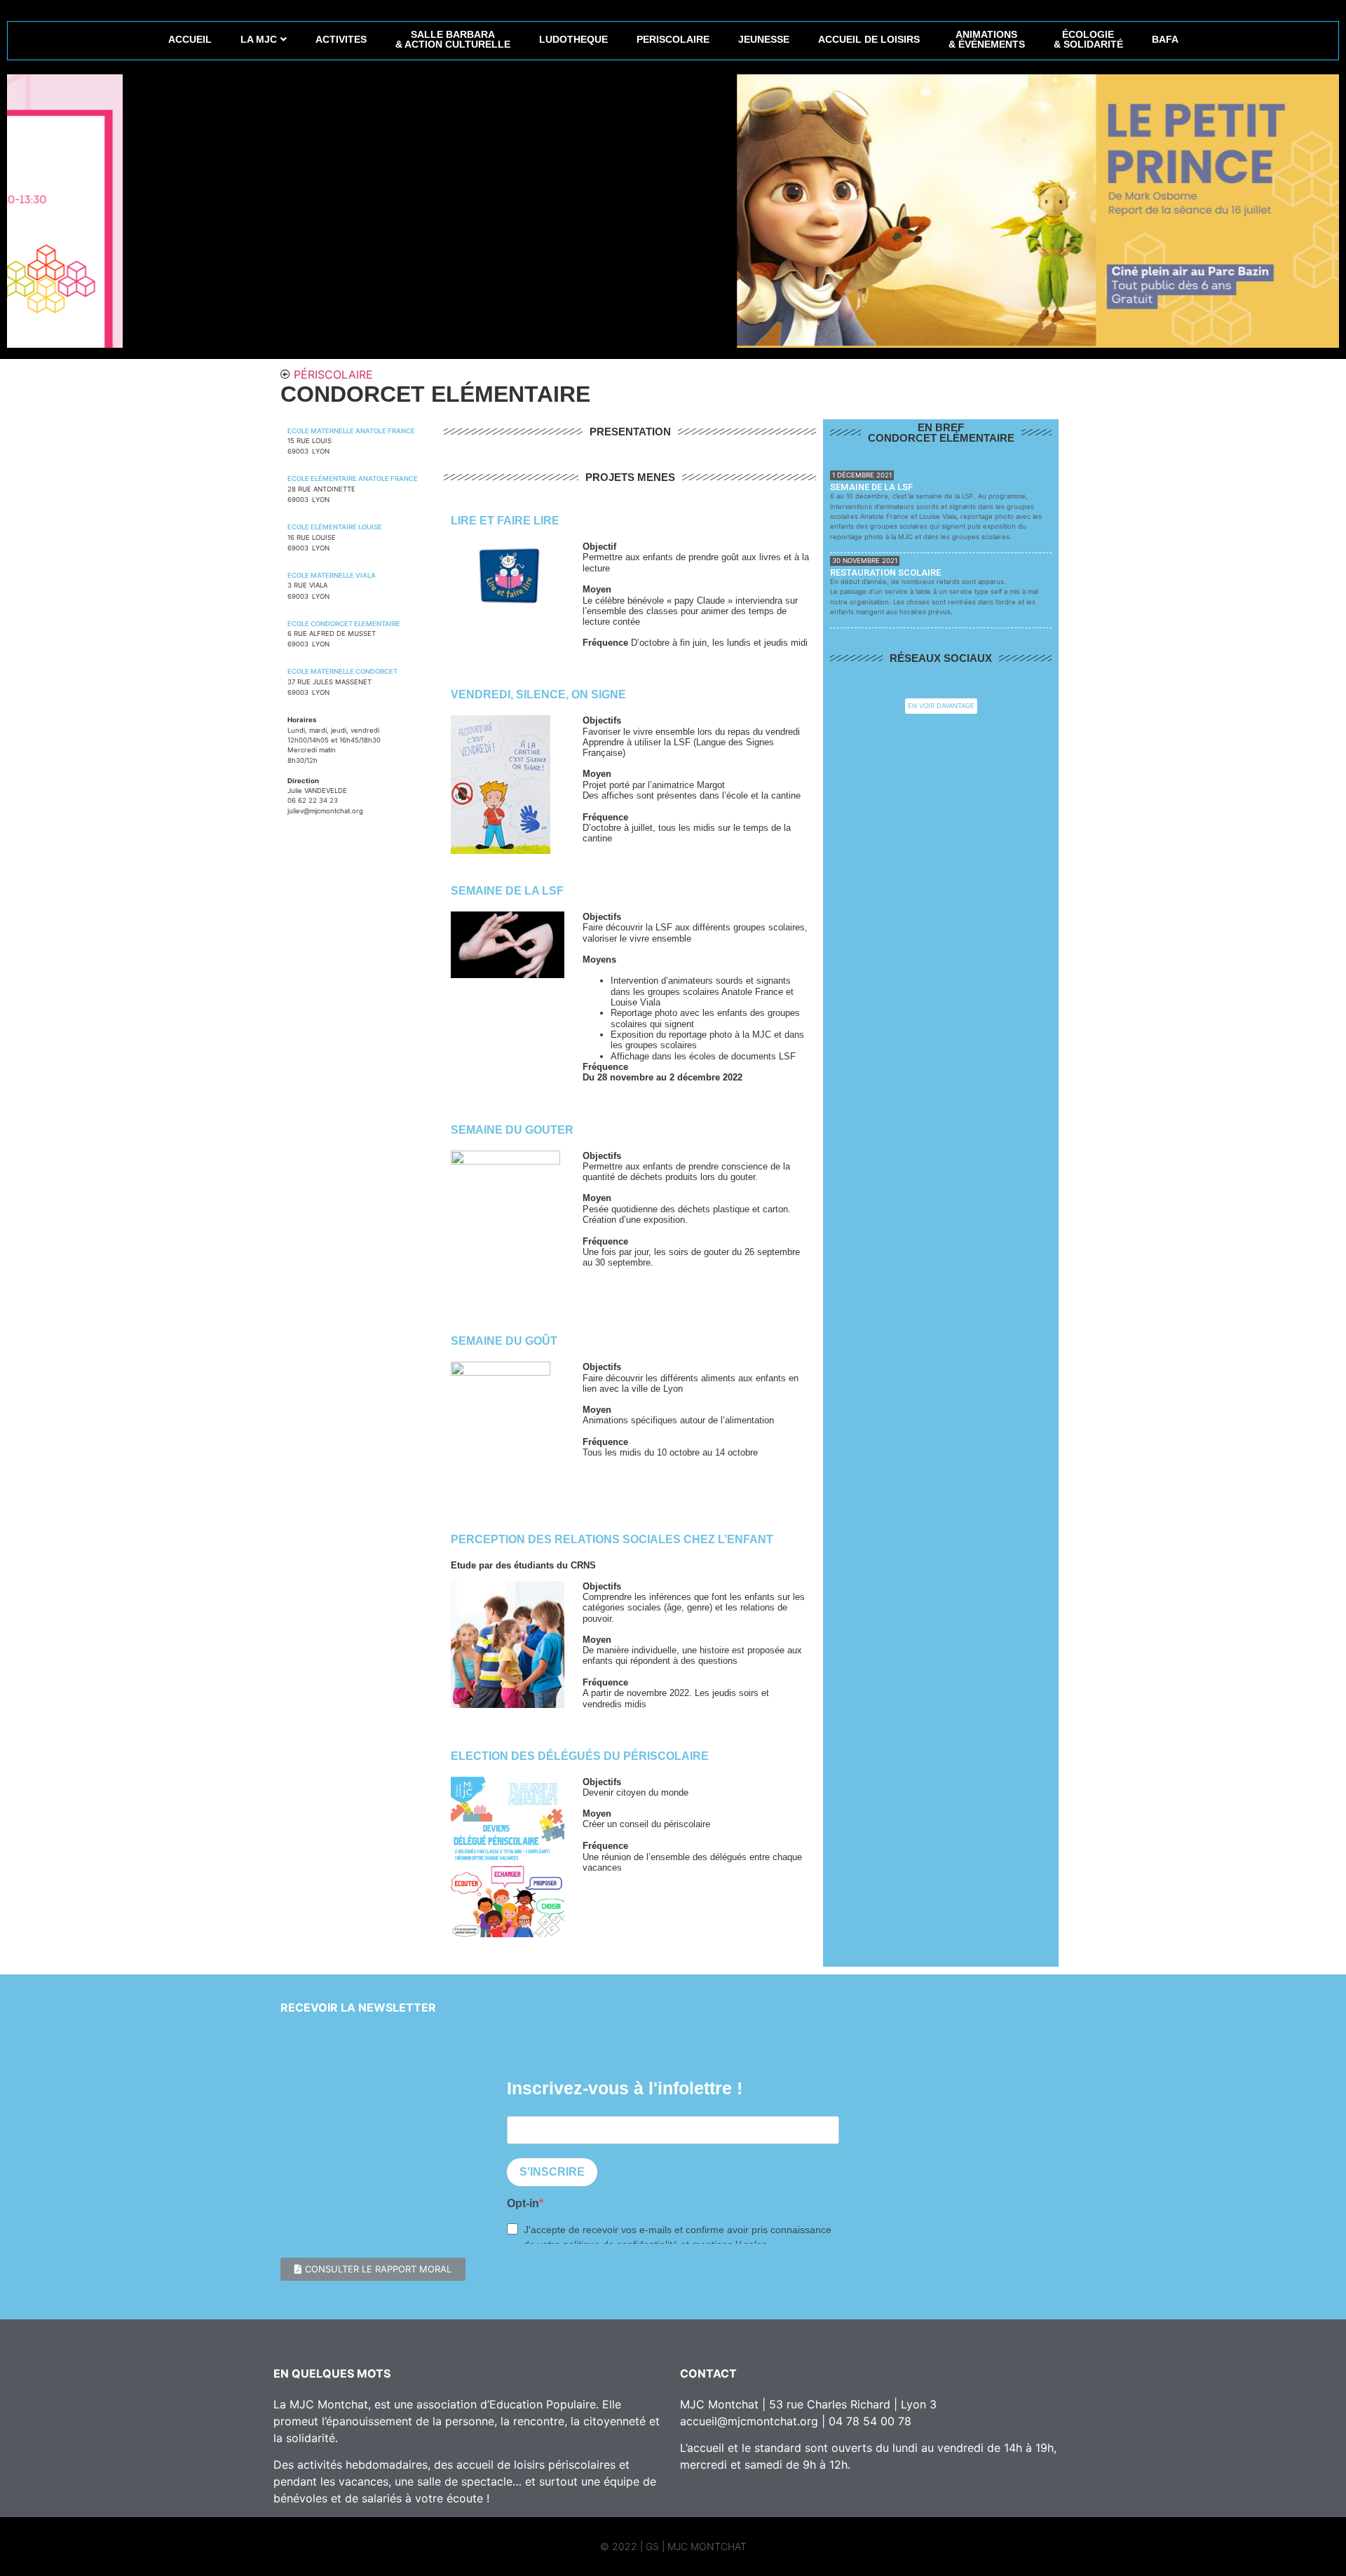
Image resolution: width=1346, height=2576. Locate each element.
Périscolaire (333, 374)
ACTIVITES (341, 39)
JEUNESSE (764, 39)
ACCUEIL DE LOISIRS (869, 39)
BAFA (1165, 39)
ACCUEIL (190, 39)
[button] (373, 2269)
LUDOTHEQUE (573, 39)
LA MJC (259, 39)
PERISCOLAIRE (673, 39)
